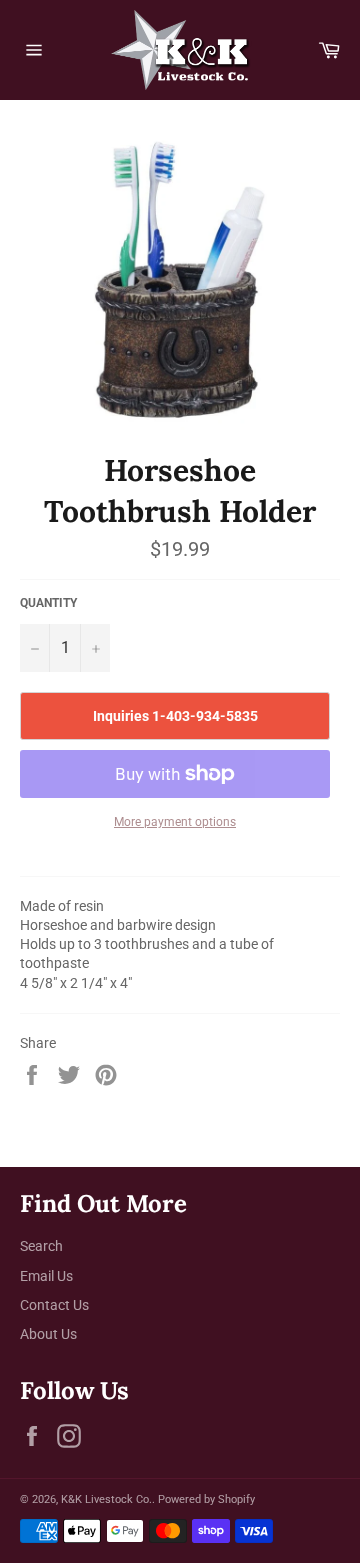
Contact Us (54, 1305)
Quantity (48, 603)
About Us (48, 1334)
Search (41, 1246)
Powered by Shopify (206, 1499)
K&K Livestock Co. (106, 1499)
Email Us (46, 1276)
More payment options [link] (175, 822)
